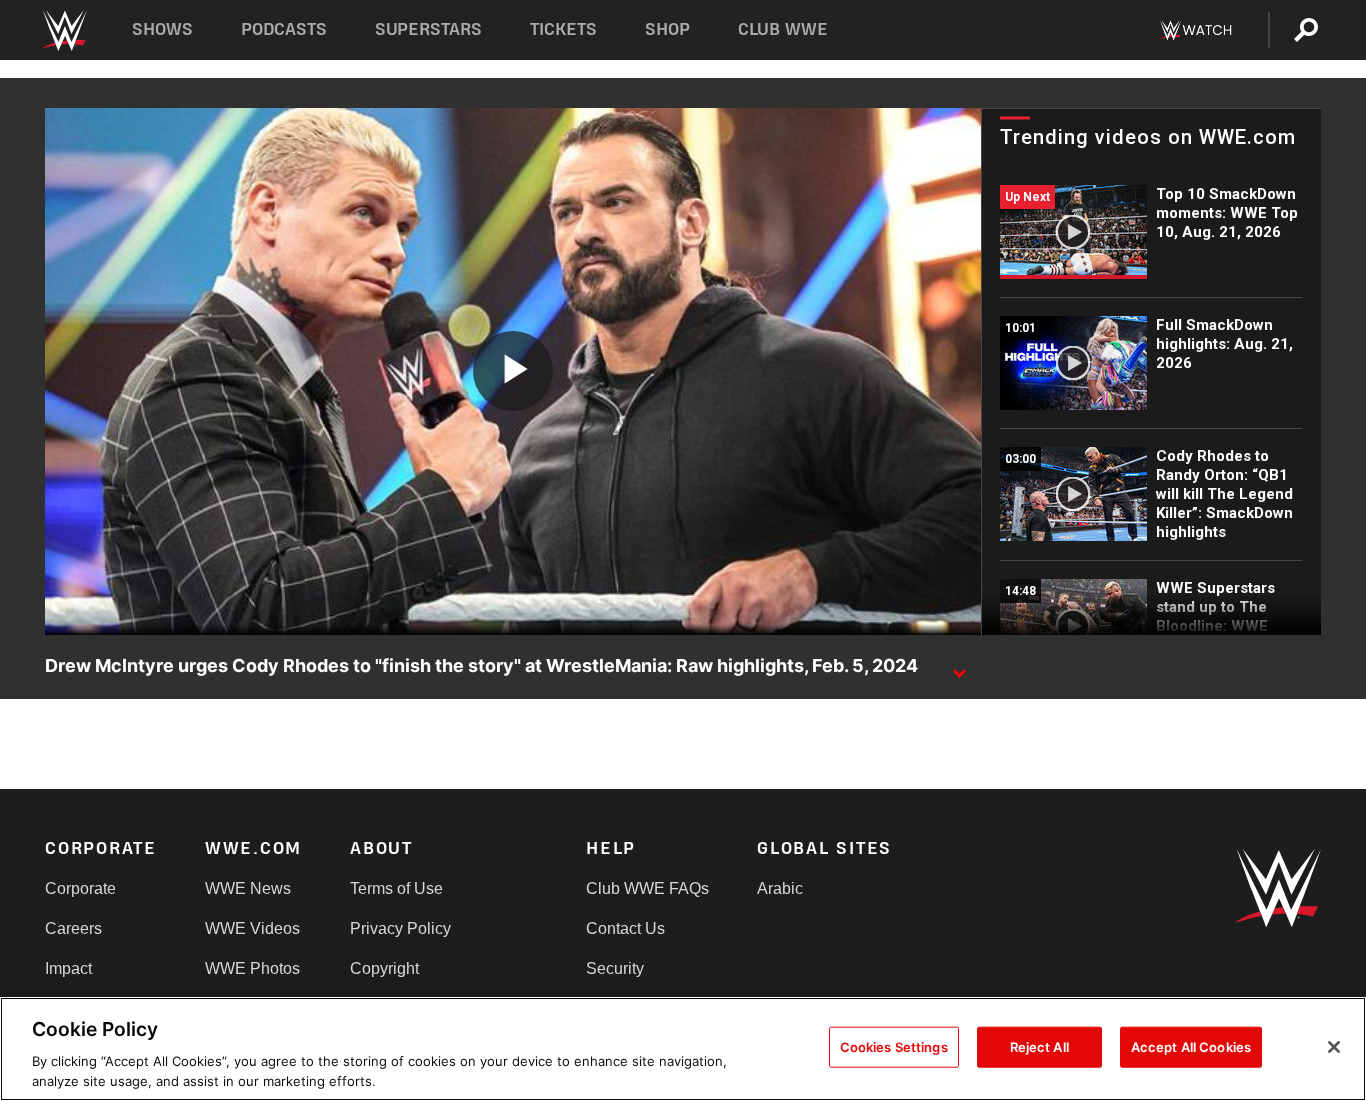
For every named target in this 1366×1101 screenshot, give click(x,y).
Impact (68, 968)
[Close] (1334, 1047)
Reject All (1039, 1047)
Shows (162, 29)
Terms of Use (396, 888)
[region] (683, 1049)
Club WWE (783, 29)
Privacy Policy (400, 928)
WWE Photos (252, 968)
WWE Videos (252, 928)
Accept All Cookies (1191, 1047)
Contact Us (625, 928)
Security (615, 968)
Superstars (429, 29)
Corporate (80, 888)
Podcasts (284, 29)
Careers (73, 928)
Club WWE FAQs (647, 888)
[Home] (63, 30)
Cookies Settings (894, 1047)
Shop (667, 29)
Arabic (780, 888)
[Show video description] (959, 667)
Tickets (563, 29)
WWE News (248, 888)
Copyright (384, 968)
